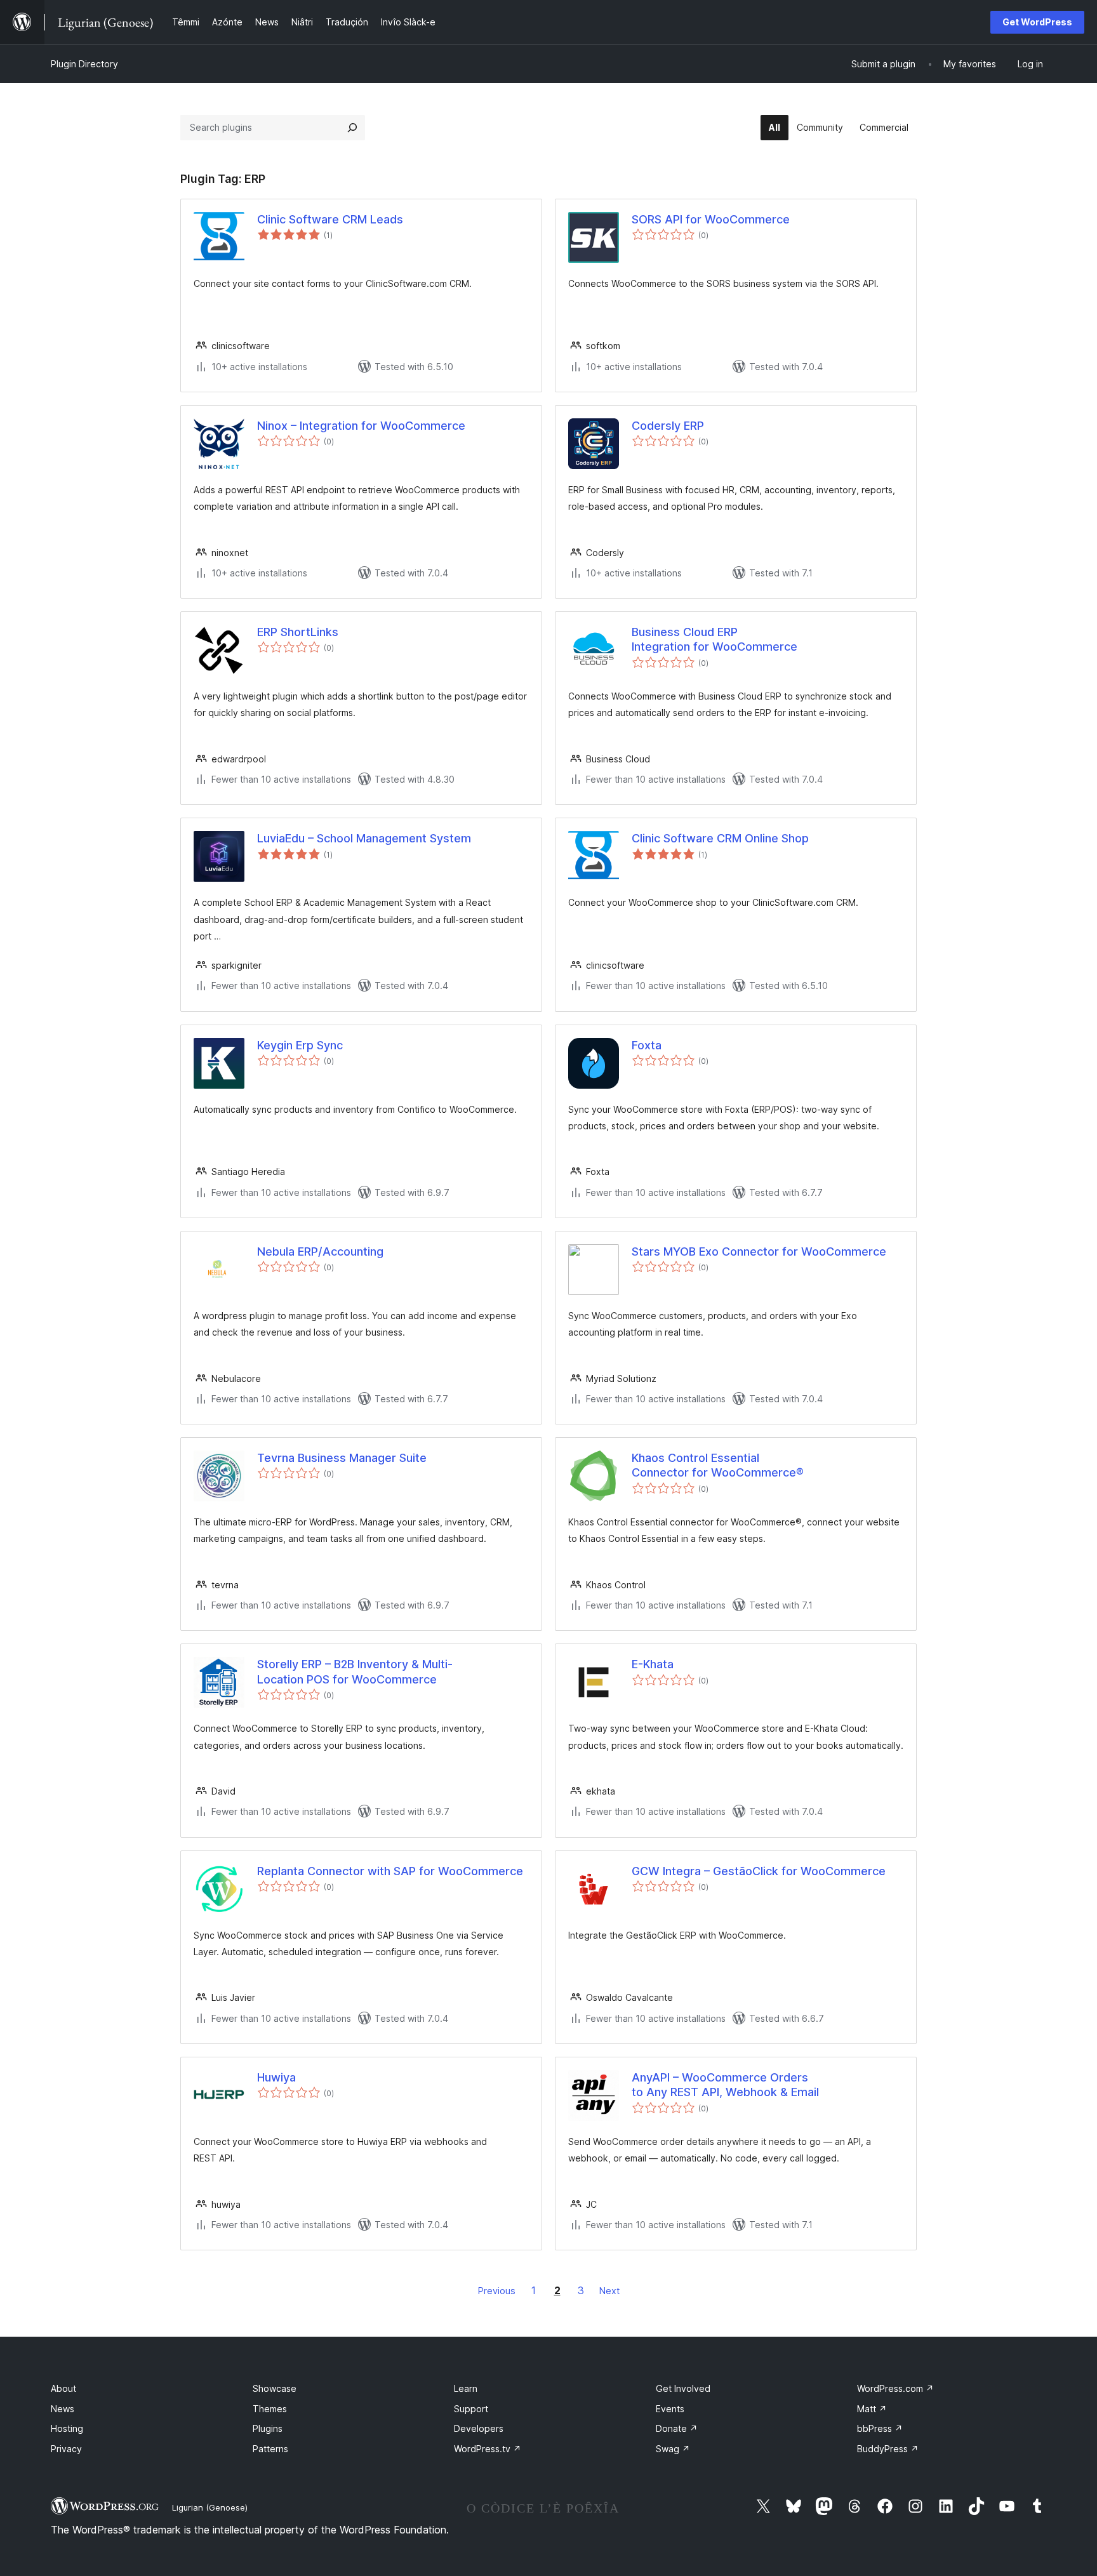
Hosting (67, 2428)
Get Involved (683, 2388)
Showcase (275, 2388)
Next (609, 2291)
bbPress (880, 2428)
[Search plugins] (352, 128)
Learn (466, 2388)
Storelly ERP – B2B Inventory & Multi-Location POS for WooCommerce (355, 1671)
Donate (677, 2428)
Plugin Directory (84, 64)
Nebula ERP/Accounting (320, 1251)
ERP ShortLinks (298, 632)
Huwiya (276, 2077)
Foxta (647, 1045)
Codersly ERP (668, 426)
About (63, 2388)
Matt (872, 2409)
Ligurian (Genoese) (210, 2507)
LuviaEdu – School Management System (364, 838)
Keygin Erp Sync (300, 1045)
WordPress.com (895, 2388)
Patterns (270, 2449)
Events (670, 2409)
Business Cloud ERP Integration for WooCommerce (715, 639)
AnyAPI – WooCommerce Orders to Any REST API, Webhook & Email (725, 2085)
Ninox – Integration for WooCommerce (361, 426)
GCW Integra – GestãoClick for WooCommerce (759, 1871)
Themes (270, 2409)
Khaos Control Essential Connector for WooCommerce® (718, 1465)
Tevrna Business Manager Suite (342, 1458)
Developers (479, 2428)
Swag (673, 2449)
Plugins (268, 2428)
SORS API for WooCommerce (711, 219)
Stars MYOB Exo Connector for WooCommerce (759, 1251)
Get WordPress (1037, 22)
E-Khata (653, 1664)
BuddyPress (888, 2449)
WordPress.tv (488, 2449)
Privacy (66, 2449)
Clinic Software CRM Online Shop (720, 838)
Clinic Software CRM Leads (330, 219)
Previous (497, 2291)
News (63, 2409)
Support (471, 2409)
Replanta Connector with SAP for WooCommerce (390, 1871)
